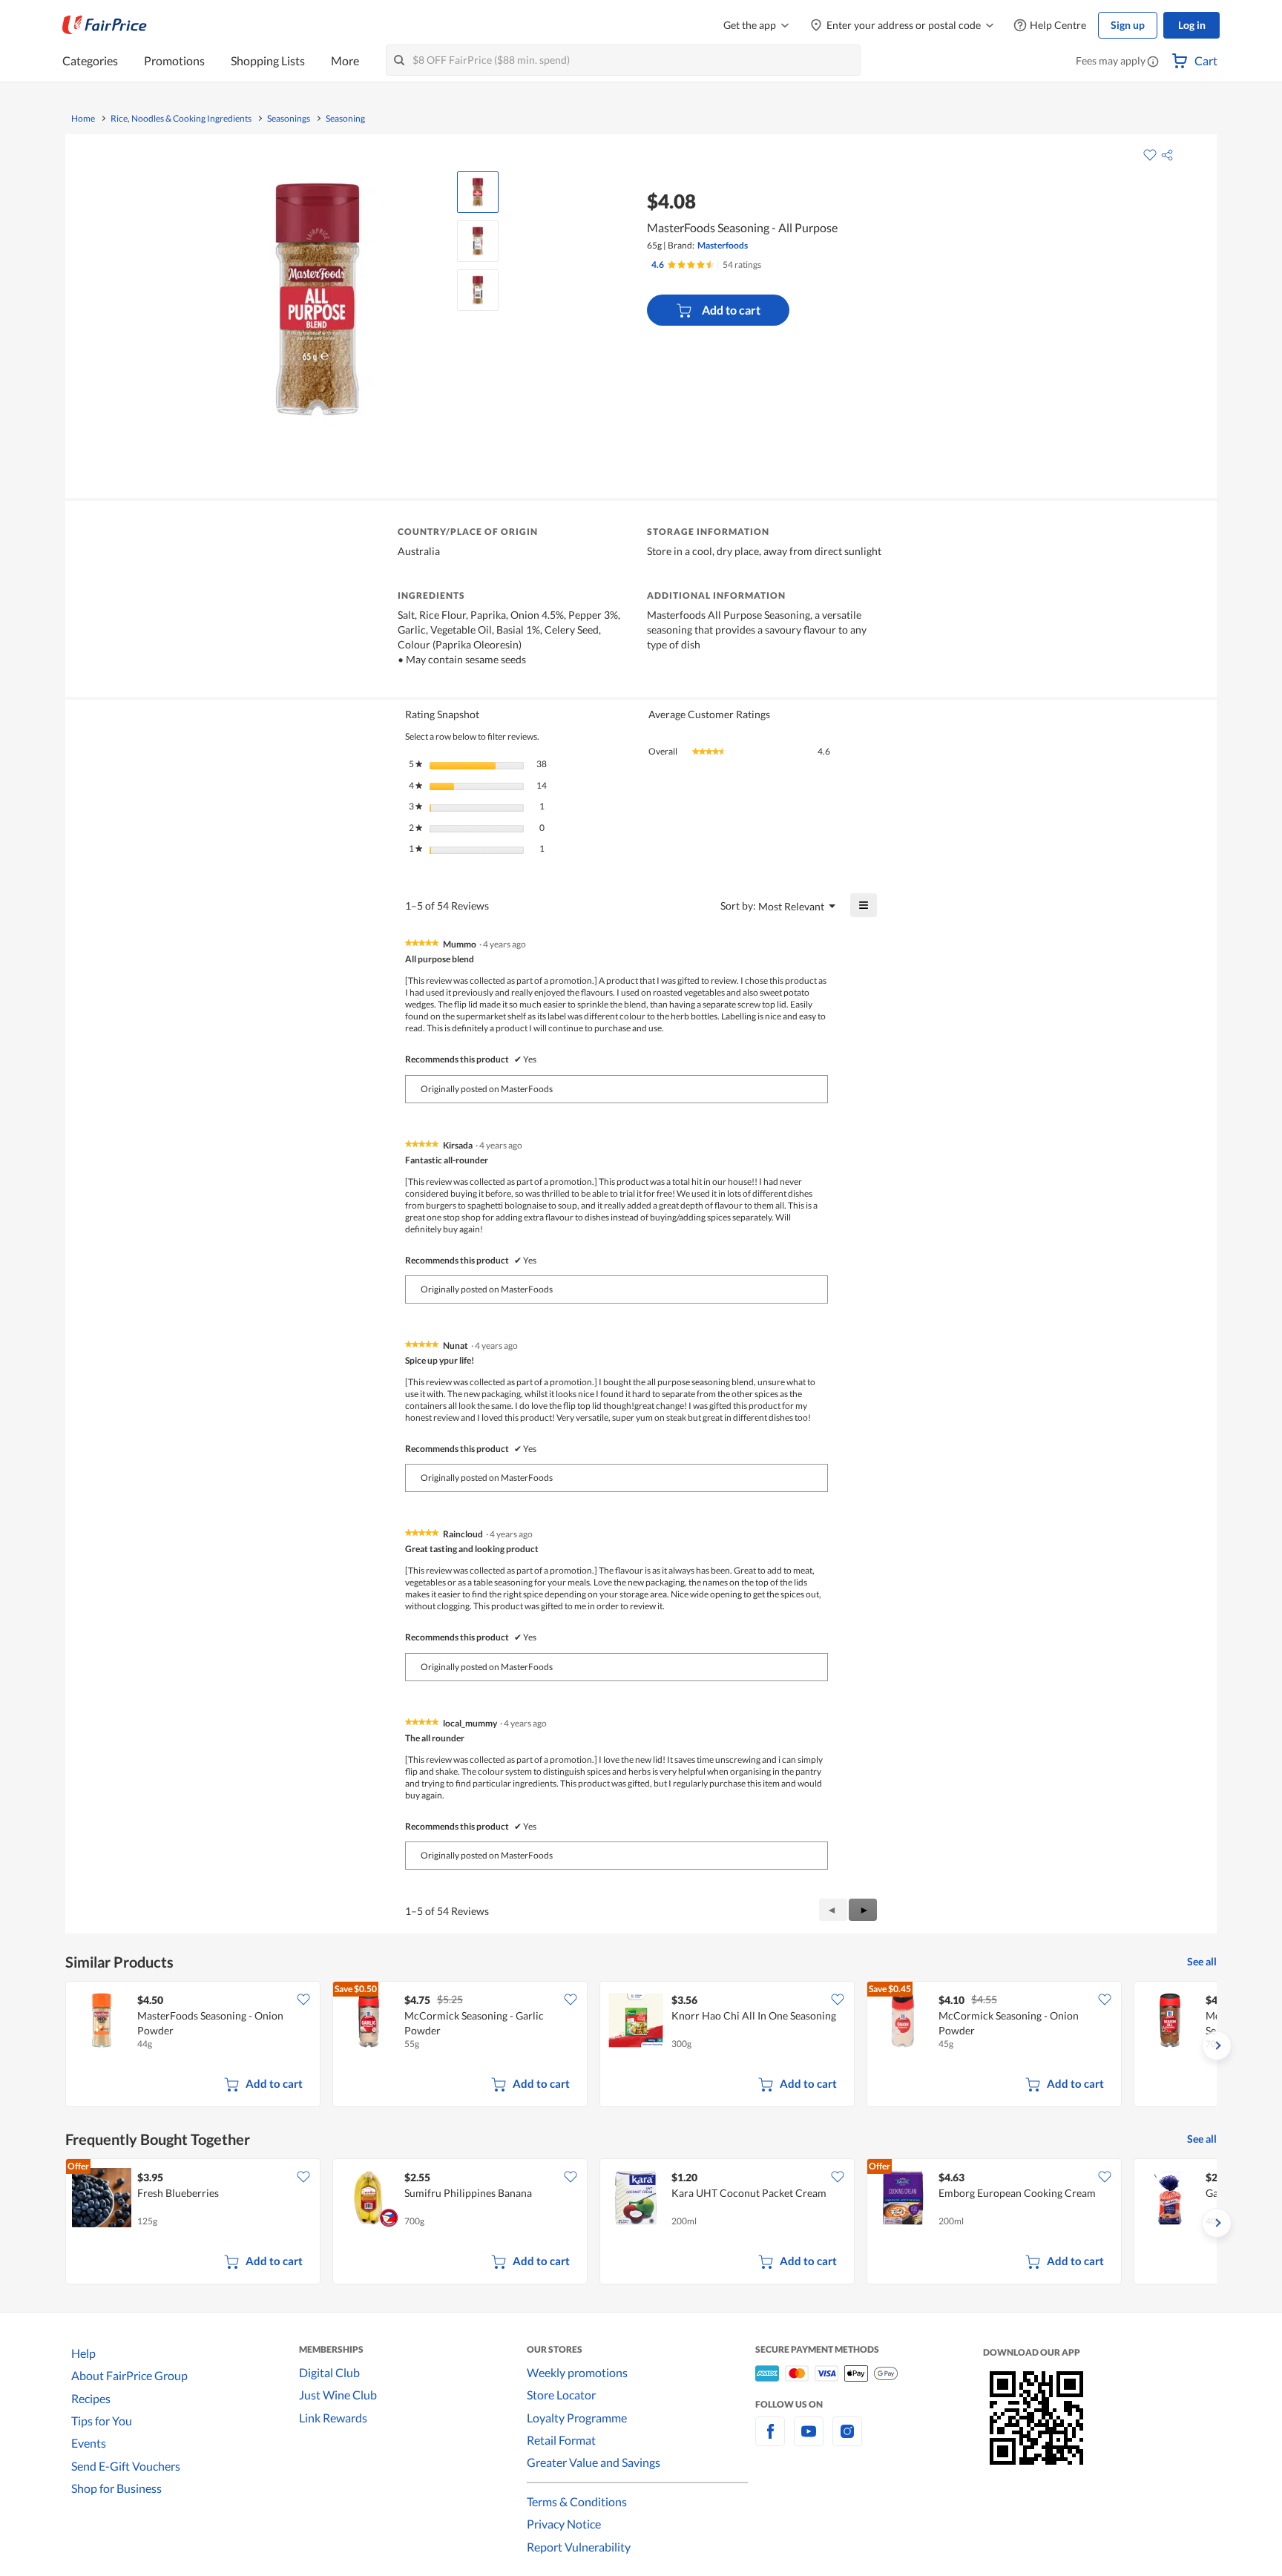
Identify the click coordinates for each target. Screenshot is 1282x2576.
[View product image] (478, 192)
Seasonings (289, 119)
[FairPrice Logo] (105, 25)
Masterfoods (723, 245)
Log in (1192, 25)
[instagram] (847, 2440)
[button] (1153, 62)
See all (1202, 1961)
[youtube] (809, 2440)
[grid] (641, 2046)
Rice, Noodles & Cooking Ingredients (181, 119)
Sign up (1128, 25)
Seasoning (345, 119)
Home (83, 119)
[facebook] (770, 2440)
